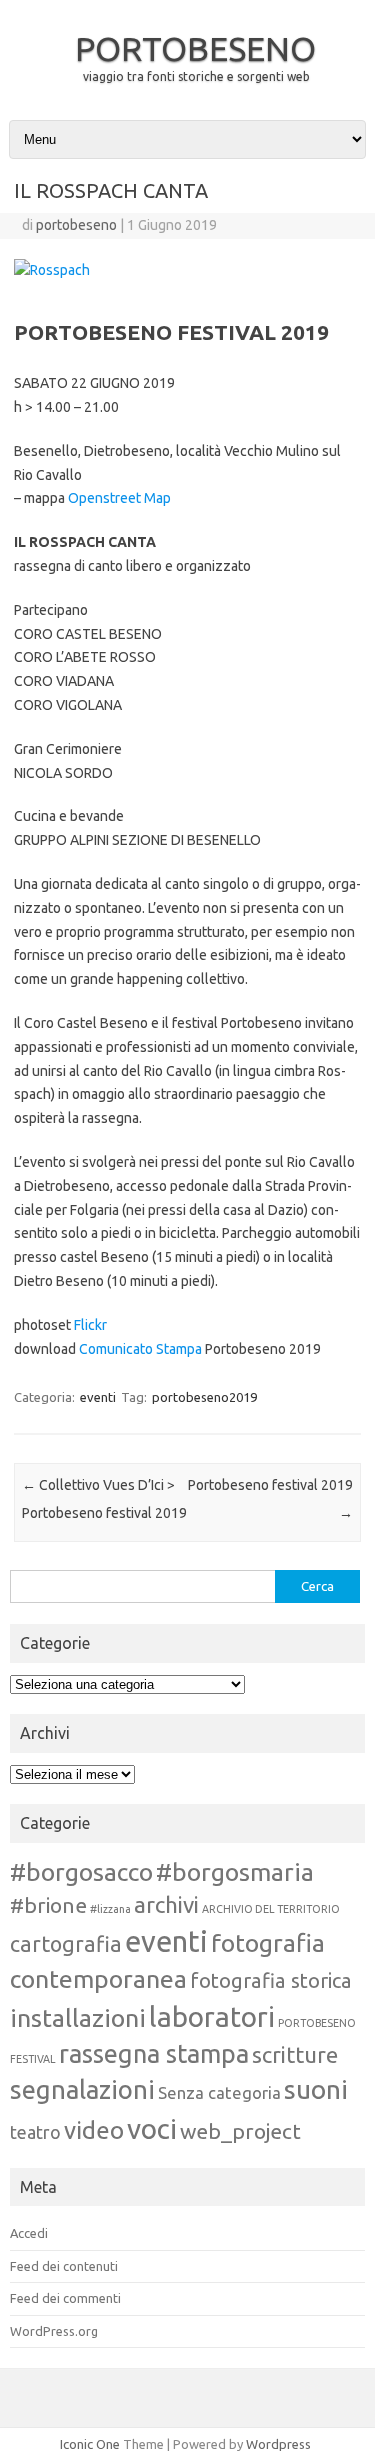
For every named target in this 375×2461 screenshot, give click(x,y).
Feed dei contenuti (64, 2266)
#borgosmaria (235, 1872)
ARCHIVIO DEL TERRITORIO (271, 1909)
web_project (240, 2131)
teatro (35, 2132)
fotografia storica (271, 1980)
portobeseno (76, 225)
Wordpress (278, 2444)
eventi (98, 1397)
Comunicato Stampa (140, 1349)
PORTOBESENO (195, 48)
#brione (48, 1905)
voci (152, 2128)
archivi (166, 1904)
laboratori (212, 2016)
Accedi (29, 2233)
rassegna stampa (154, 2053)
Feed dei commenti (65, 2298)
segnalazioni (82, 2089)
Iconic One (90, 2444)
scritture (295, 2054)
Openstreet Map (119, 498)
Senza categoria (219, 2093)
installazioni (78, 2018)
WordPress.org (54, 2331)
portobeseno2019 (204, 1397)
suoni (316, 2089)
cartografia (66, 1944)
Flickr (90, 1325)
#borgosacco (81, 1872)
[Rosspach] (52, 270)
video (94, 2130)
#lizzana (110, 1909)
